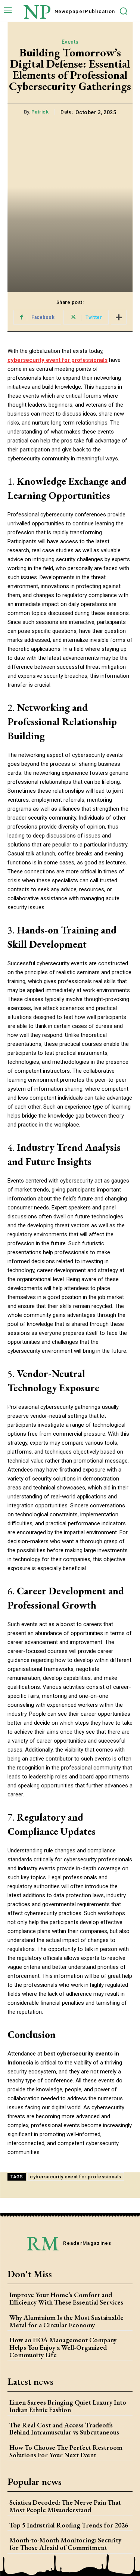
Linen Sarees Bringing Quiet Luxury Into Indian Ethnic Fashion (68, 2406)
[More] (119, 317)
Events (70, 42)
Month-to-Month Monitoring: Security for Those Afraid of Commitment (65, 2544)
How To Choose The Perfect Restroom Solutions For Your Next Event (66, 2451)
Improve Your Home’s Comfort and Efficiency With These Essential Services (66, 2298)
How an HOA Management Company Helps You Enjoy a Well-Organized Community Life (63, 2347)
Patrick (40, 112)
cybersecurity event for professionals (76, 2177)
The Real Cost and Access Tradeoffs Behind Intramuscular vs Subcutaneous (64, 2429)
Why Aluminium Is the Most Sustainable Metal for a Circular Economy (66, 2321)
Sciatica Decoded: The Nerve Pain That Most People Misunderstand (65, 2506)
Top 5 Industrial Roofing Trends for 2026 (69, 2525)
